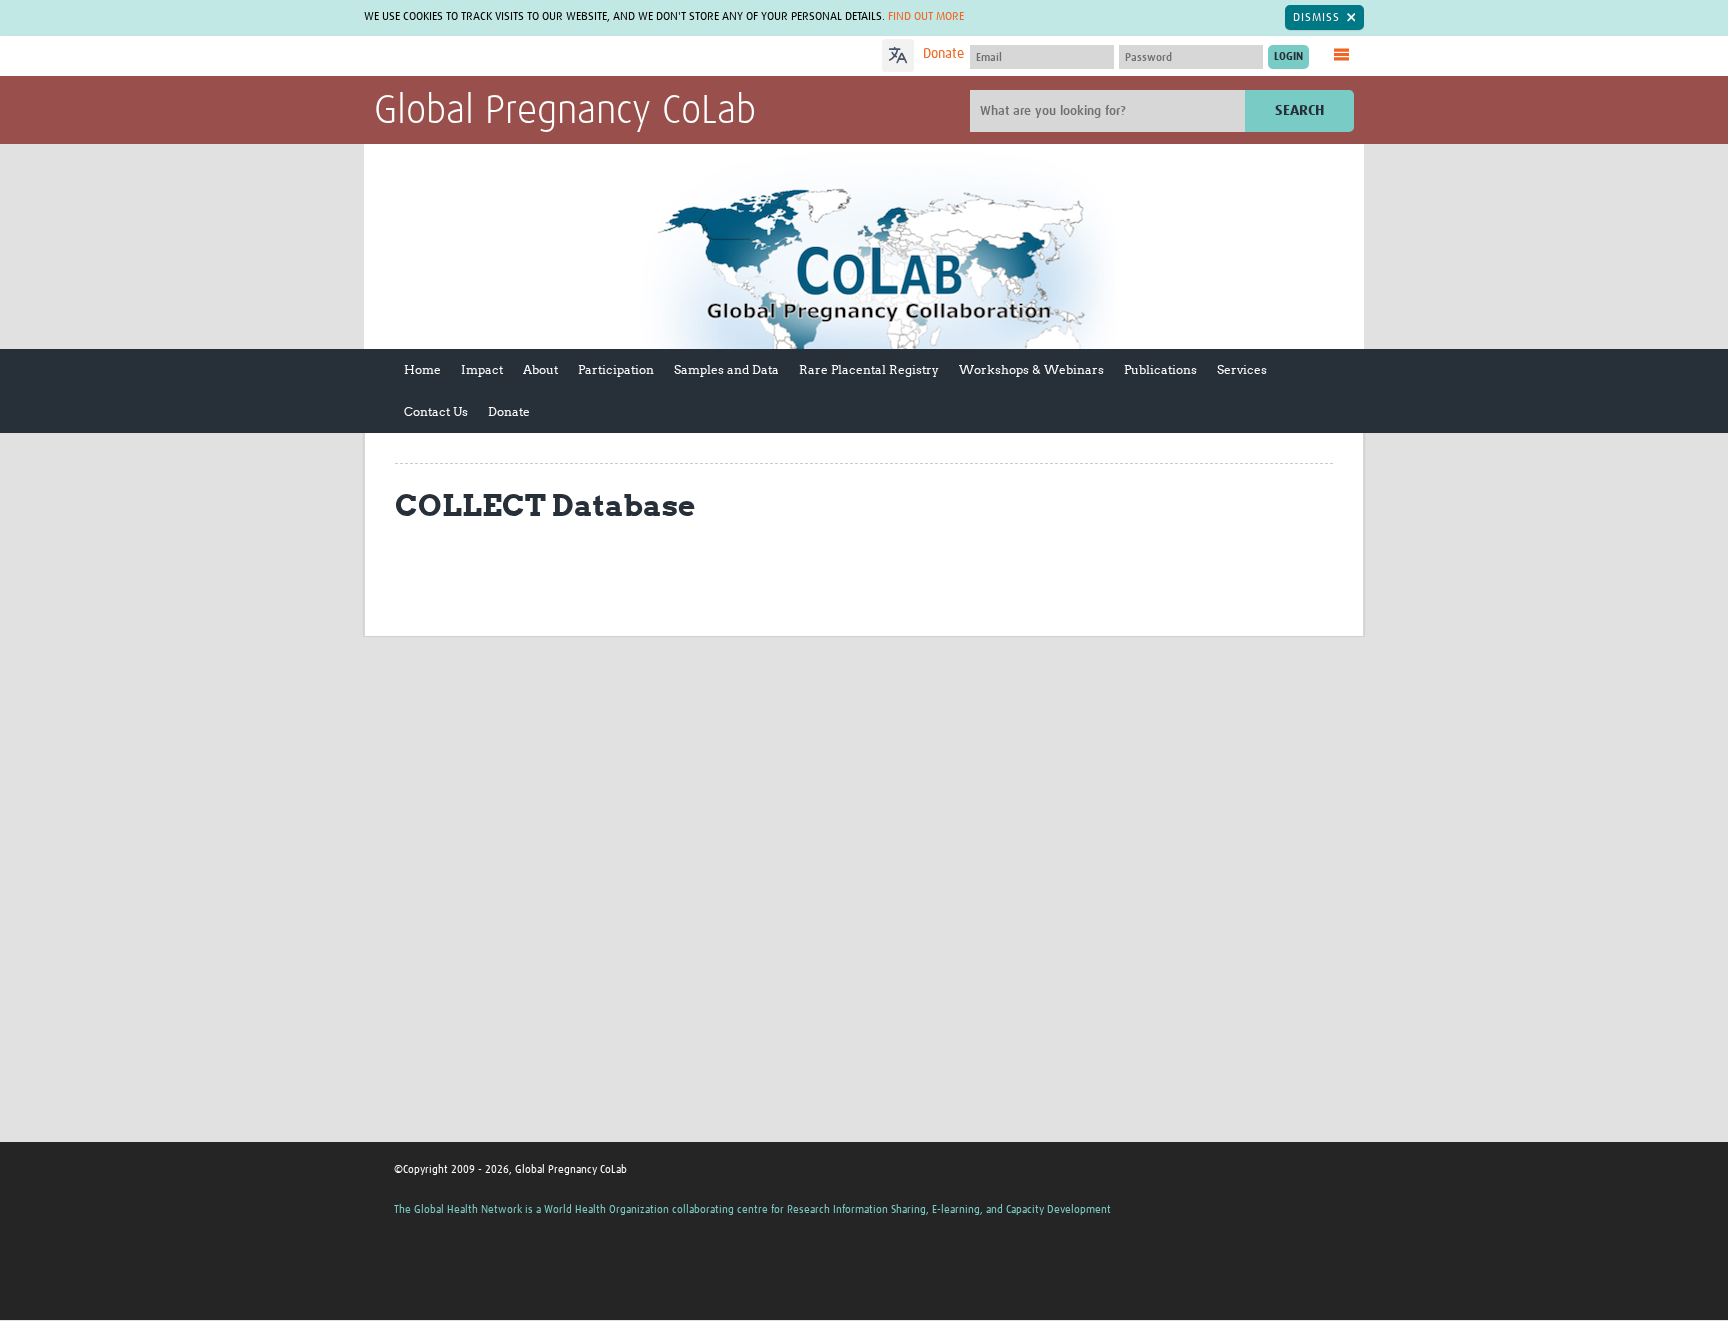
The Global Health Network (523, 56)
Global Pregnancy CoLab (565, 112)
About (540, 369)
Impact (482, 369)
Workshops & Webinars (1031, 369)
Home (422, 369)
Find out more (926, 17)
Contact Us (436, 411)
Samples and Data (726, 369)
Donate (943, 54)
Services (1242, 369)
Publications (1160, 369)
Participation (616, 369)
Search (1299, 110)
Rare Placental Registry (869, 369)
